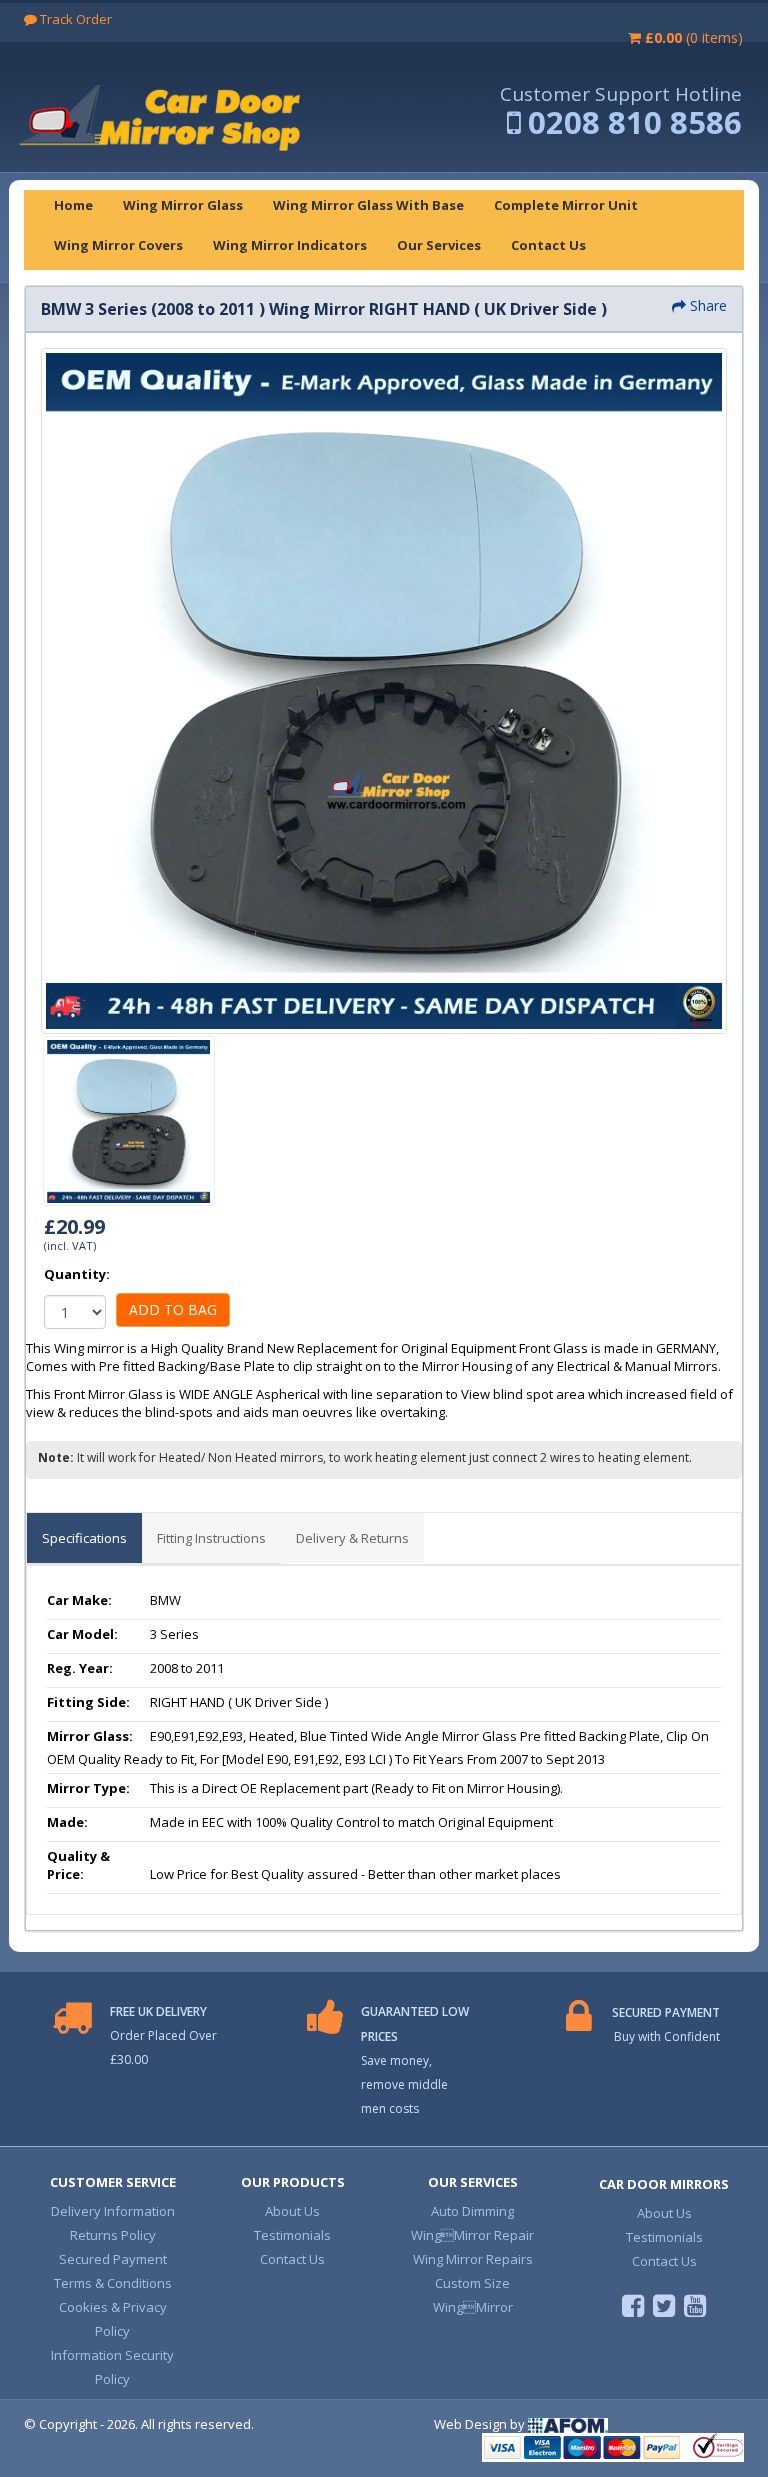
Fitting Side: (88, 1702)
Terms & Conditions (113, 2283)
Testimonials (292, 2235)
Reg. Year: (80, 1668)
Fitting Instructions (211, 1538)
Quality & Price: (78, 1865)
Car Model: (82, 1634)
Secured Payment (113, 2259)
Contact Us (292, 2259)
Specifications (84, 1538)
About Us (292, 2211)
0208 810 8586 (635, 122)
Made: (67, 1822)
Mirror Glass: (90, 1736)
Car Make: (79, 1600)
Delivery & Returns (352, 1538)
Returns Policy (113, 2235)
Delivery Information (113, 2211)
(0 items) (694, 37)
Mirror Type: (88, 1788)
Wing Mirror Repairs (473, 2259)
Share (706, 305)
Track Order (74, 19)
